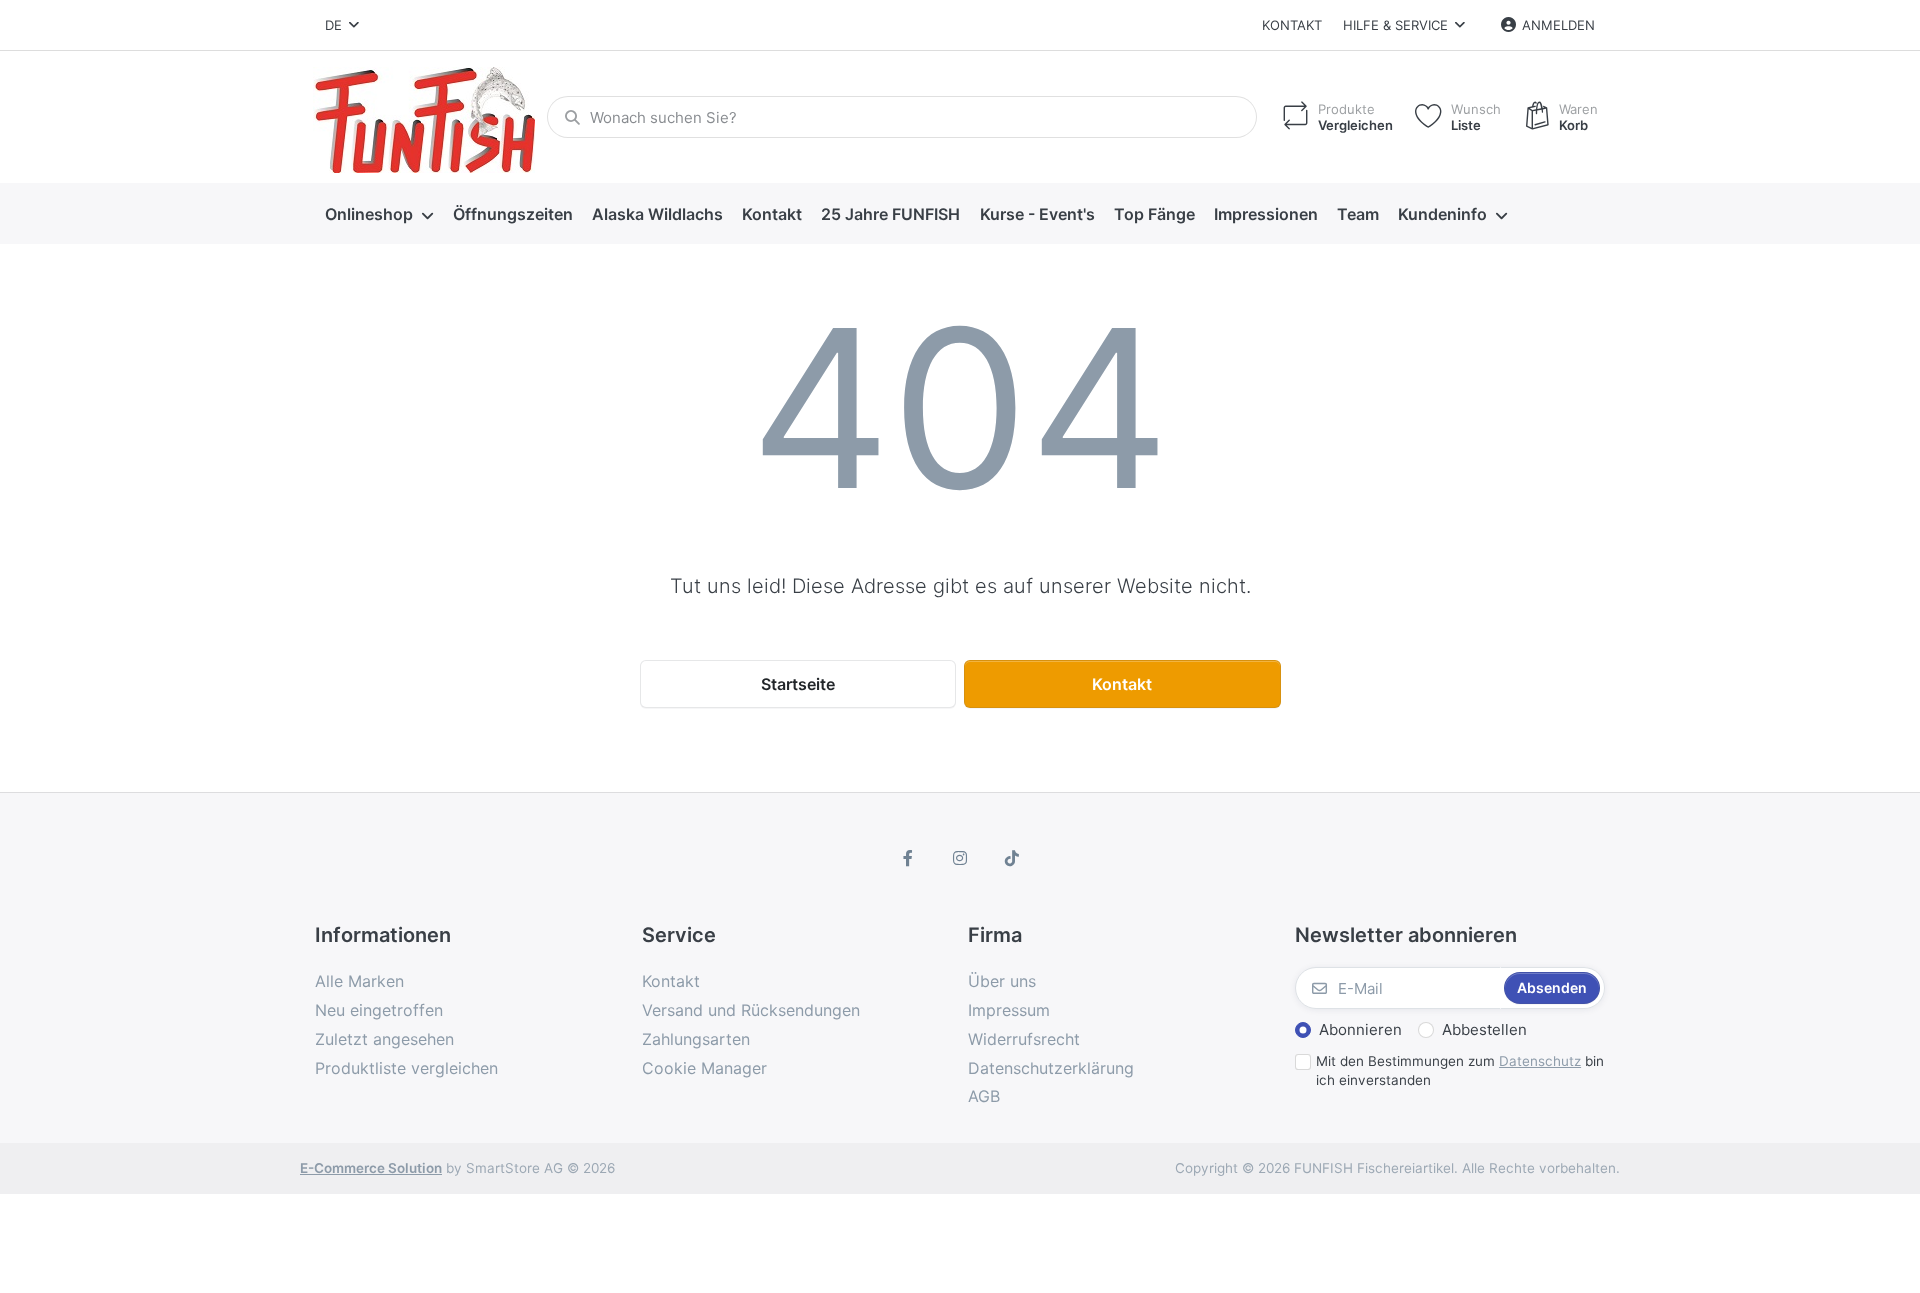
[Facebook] (909, 858)
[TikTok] (1012, 858)
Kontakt (1292, 25)
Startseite (798, 684)
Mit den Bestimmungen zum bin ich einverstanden (1460, 1070)
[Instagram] (960, 858)
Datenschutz (1540, 1061)
